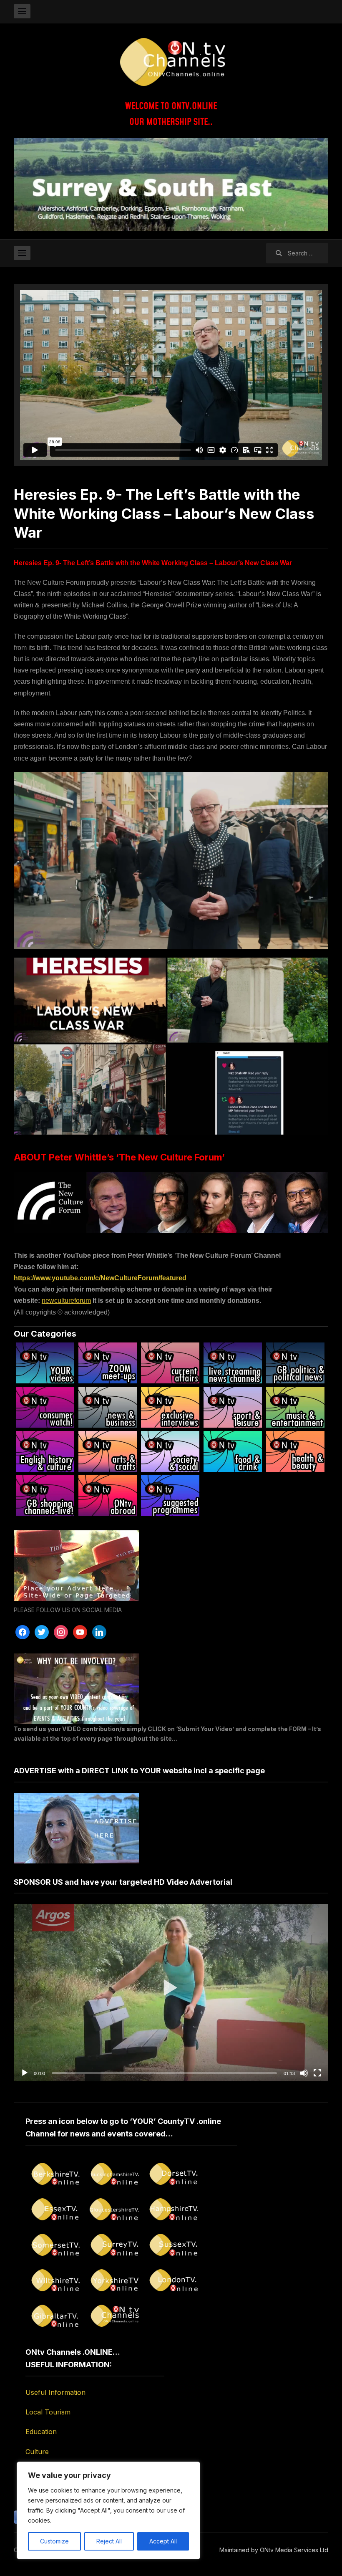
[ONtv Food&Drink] (233, 1451)
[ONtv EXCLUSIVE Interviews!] (170, 1407)
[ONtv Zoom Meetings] (108, 1363)
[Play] (25, 2073)
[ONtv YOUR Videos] (45, 1363)
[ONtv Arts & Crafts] (108, 1451)
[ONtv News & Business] (108, 1407)
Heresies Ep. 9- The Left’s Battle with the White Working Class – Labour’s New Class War (164, 513)
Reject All (109, 2541)
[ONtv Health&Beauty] (295, 1451)
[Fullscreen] (317, 2073)
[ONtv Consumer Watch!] (45, 1407)
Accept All (163, 2541)
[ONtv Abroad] (108, 1496)
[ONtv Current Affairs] (170, 1363)
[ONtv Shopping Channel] (45, 1496)
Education (41, 2432)
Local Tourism (48, 2412)
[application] (171, 1992)
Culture (37, 2452)
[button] (171, 1993)
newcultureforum (66, 1301)
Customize (54, 2541)
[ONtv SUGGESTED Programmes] (170, 1496)
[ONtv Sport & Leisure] (233, 1407)
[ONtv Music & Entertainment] (295, 1407)
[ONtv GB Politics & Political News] (295, 1363)
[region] (108, 2510)
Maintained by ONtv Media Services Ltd (274, 2550)
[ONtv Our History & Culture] (45, 1451)
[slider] (164, 2073)
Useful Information (55, 2392)
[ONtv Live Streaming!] (233, 1363)
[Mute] (304, 2073)
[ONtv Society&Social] (170, 1451)
